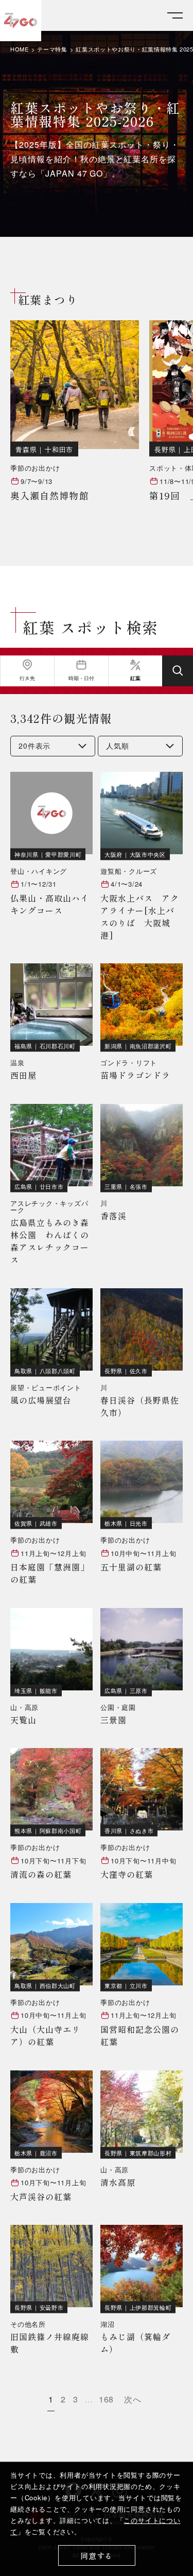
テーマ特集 (52, 49)
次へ (133, 2399)
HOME (20, 49)
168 (107, 2399)
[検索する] (178, 671)
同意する (97, 2556)
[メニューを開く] (175, 16)
